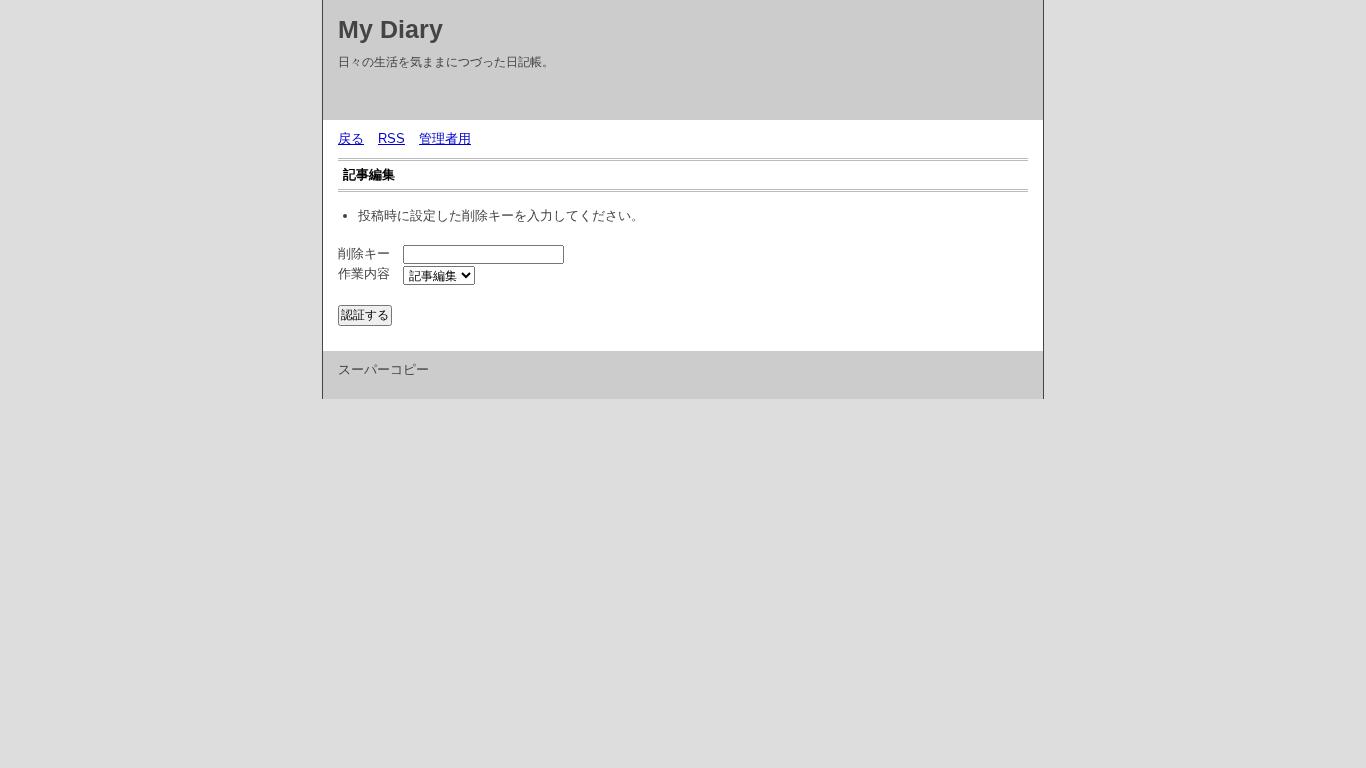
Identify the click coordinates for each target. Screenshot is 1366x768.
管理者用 (445, 138)
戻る (351, 138)
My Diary (390, 29)
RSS (391, 138)
